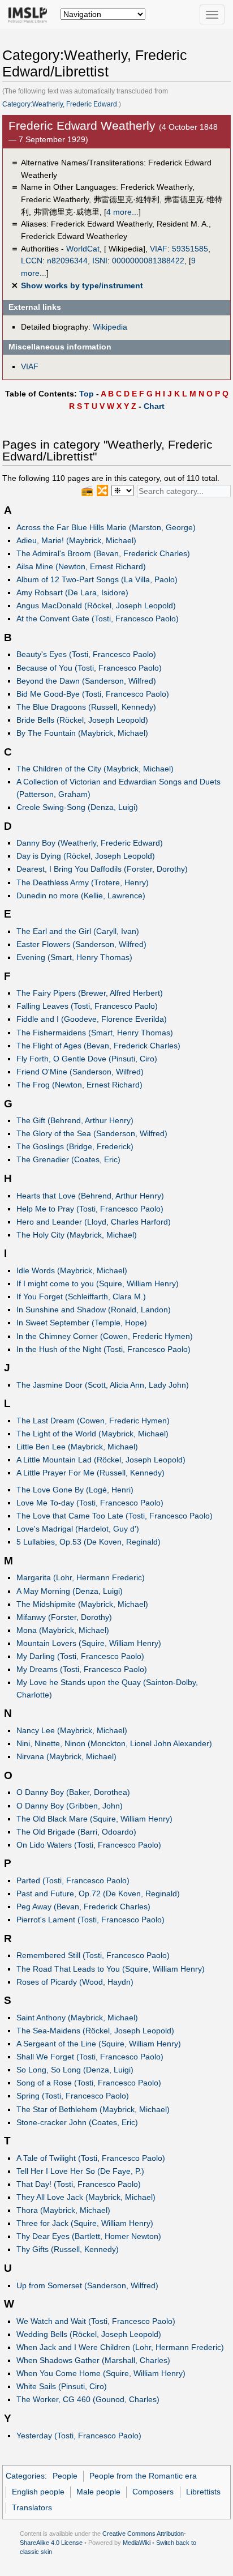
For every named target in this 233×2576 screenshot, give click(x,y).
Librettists (203, 2492)
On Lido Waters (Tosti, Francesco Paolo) (89, 1845)
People (65, 2476)
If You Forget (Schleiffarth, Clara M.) (81, 1296)
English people (38, 2492)
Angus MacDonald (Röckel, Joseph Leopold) (96, 605)
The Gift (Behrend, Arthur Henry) (75, 1120)
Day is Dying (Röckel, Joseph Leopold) (86, 856)
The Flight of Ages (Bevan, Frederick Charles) (98, 1046)
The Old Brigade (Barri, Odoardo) (76, 1832)
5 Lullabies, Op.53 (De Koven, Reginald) (89, 1542)
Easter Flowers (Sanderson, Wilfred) (81, 944)
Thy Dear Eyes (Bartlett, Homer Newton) (89, 2236)
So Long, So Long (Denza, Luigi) (75, 2070)
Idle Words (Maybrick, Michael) (72, 1270)
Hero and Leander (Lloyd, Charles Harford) (94, 1222)
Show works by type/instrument (82, 285)
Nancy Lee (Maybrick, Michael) (72, 1730)
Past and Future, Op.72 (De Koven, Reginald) (98, 1893)
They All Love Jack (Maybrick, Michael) (86, 2197)
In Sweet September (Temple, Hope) (82, 1323)
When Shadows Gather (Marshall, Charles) (93, 2360)
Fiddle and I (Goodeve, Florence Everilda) (92, 1019)
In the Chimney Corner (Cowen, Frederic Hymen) (105, 1336)
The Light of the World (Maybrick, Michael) (92, 1434)
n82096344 (67, 261)
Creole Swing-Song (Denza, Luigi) (77, 807)
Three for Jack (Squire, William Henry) (85, 2223)
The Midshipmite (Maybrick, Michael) (82, 1604)
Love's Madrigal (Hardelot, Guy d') (78, 1529)
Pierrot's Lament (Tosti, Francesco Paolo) (90, 1920)
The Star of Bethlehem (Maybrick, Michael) (93, 2109)
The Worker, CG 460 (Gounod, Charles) (88, 2399)
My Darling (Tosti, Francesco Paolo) (80, 1656)
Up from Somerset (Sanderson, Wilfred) (87, 2285)
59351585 (190, 249)
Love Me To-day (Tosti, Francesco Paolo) (90, 1503)
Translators (32, 2507)
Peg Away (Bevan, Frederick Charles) (83, 1907)
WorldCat (83, 249)
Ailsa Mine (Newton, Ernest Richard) (81, 566)
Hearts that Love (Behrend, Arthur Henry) (90, 1196)
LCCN (32, 261)
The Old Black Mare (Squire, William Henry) (94, 1819)
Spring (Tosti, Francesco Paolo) (73, 2096)
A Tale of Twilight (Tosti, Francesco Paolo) (91, 2158)
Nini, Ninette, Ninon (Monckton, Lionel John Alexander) (114, 1743)
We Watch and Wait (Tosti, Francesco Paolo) (96, 2321)
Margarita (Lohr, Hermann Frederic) (81, 1577)
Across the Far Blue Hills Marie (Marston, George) (106, 527)
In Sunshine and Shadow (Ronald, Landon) (94, 1310)
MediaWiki (137, 2543)
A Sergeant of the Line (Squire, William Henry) (99, 2044)
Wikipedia (110, 327)
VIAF (159, 249)
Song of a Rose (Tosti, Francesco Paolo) (89, 2083)
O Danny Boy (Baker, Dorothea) (73, 1792)
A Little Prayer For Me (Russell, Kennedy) (90, 1473)
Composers (153, 2492)
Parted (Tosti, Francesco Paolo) (73, 1880)
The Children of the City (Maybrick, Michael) (95, 769)
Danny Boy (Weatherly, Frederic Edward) (90, 843)
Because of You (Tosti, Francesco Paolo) (89, 668)
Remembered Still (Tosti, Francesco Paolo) (93, 1955)
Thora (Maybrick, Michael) (63, 2210)
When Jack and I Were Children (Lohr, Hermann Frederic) (120, 2347)
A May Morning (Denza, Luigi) (70, 1591)
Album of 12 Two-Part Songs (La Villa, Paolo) (97, 579)
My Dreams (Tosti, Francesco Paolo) (82, 1669)
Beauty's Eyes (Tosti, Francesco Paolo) (86, 654)
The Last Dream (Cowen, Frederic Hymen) (93, 1421)
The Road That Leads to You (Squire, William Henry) (111, 1969)
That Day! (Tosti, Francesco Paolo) (79, 2184)
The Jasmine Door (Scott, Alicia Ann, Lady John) (103, 1385)
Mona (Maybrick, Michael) (63, 1630)
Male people (98, 2492)
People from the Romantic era (143, 2476)
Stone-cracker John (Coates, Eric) (77, 2122)
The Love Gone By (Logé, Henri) (75, 1490)
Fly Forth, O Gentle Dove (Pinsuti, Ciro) (87, 1059)
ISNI (100, 261)
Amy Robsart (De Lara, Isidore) (72, 592)
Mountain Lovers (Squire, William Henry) (89, 1643)
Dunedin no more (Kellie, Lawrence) (81, 895)
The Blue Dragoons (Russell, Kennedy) (86, 707)
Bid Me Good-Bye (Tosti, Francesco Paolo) (93, 694)
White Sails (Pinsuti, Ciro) (62, 2386)
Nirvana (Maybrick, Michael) (66, 1756)
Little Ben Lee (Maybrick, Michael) (77, 1447)
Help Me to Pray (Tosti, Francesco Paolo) (90, 1209)
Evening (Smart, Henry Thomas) (74, 957)
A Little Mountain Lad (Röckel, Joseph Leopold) (101, 1460)
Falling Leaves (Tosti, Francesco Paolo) (87, 1006)
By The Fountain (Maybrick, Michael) (82, 733)
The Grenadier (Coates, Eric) (68, 1159)
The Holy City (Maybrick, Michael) (77, 1235)
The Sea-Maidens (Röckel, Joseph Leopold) (95, 2031)
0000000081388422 (148, 261)
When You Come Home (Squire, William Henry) (101, 2373)
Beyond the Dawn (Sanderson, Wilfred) (86, 681)
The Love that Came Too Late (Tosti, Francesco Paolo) (115, 1516)
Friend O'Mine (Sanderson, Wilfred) (80, 1072)
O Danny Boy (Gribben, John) (70, 1806)
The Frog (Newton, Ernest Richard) (79, 1085)
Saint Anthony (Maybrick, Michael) (77, 2018)
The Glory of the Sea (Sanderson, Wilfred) (92, 1133)
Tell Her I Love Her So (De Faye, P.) (80, 2171)
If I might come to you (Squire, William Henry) (98, 1283)
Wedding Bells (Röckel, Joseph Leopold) (89, 2334)
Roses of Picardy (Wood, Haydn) (75, 1982)
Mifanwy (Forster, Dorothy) (64, 1617)
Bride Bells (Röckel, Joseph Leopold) (82, 720)
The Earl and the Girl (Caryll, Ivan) (78, 931)
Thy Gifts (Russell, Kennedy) (68, 2249)
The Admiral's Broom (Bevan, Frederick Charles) (103, 553)
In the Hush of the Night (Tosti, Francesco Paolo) (103, 1349)
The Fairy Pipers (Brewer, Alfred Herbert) (90, 993)
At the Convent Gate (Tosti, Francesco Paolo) (98, 619)
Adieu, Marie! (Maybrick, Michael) (76, 540)
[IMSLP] (30, 14)
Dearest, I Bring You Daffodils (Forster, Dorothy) (102, 869)
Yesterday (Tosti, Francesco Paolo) (79, 2436)
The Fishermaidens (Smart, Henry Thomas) (95, 1033)
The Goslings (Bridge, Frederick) (75, 1146)
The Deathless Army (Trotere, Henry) (83, 882)
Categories (25, 2476)
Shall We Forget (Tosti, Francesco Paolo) (90, 2057)
